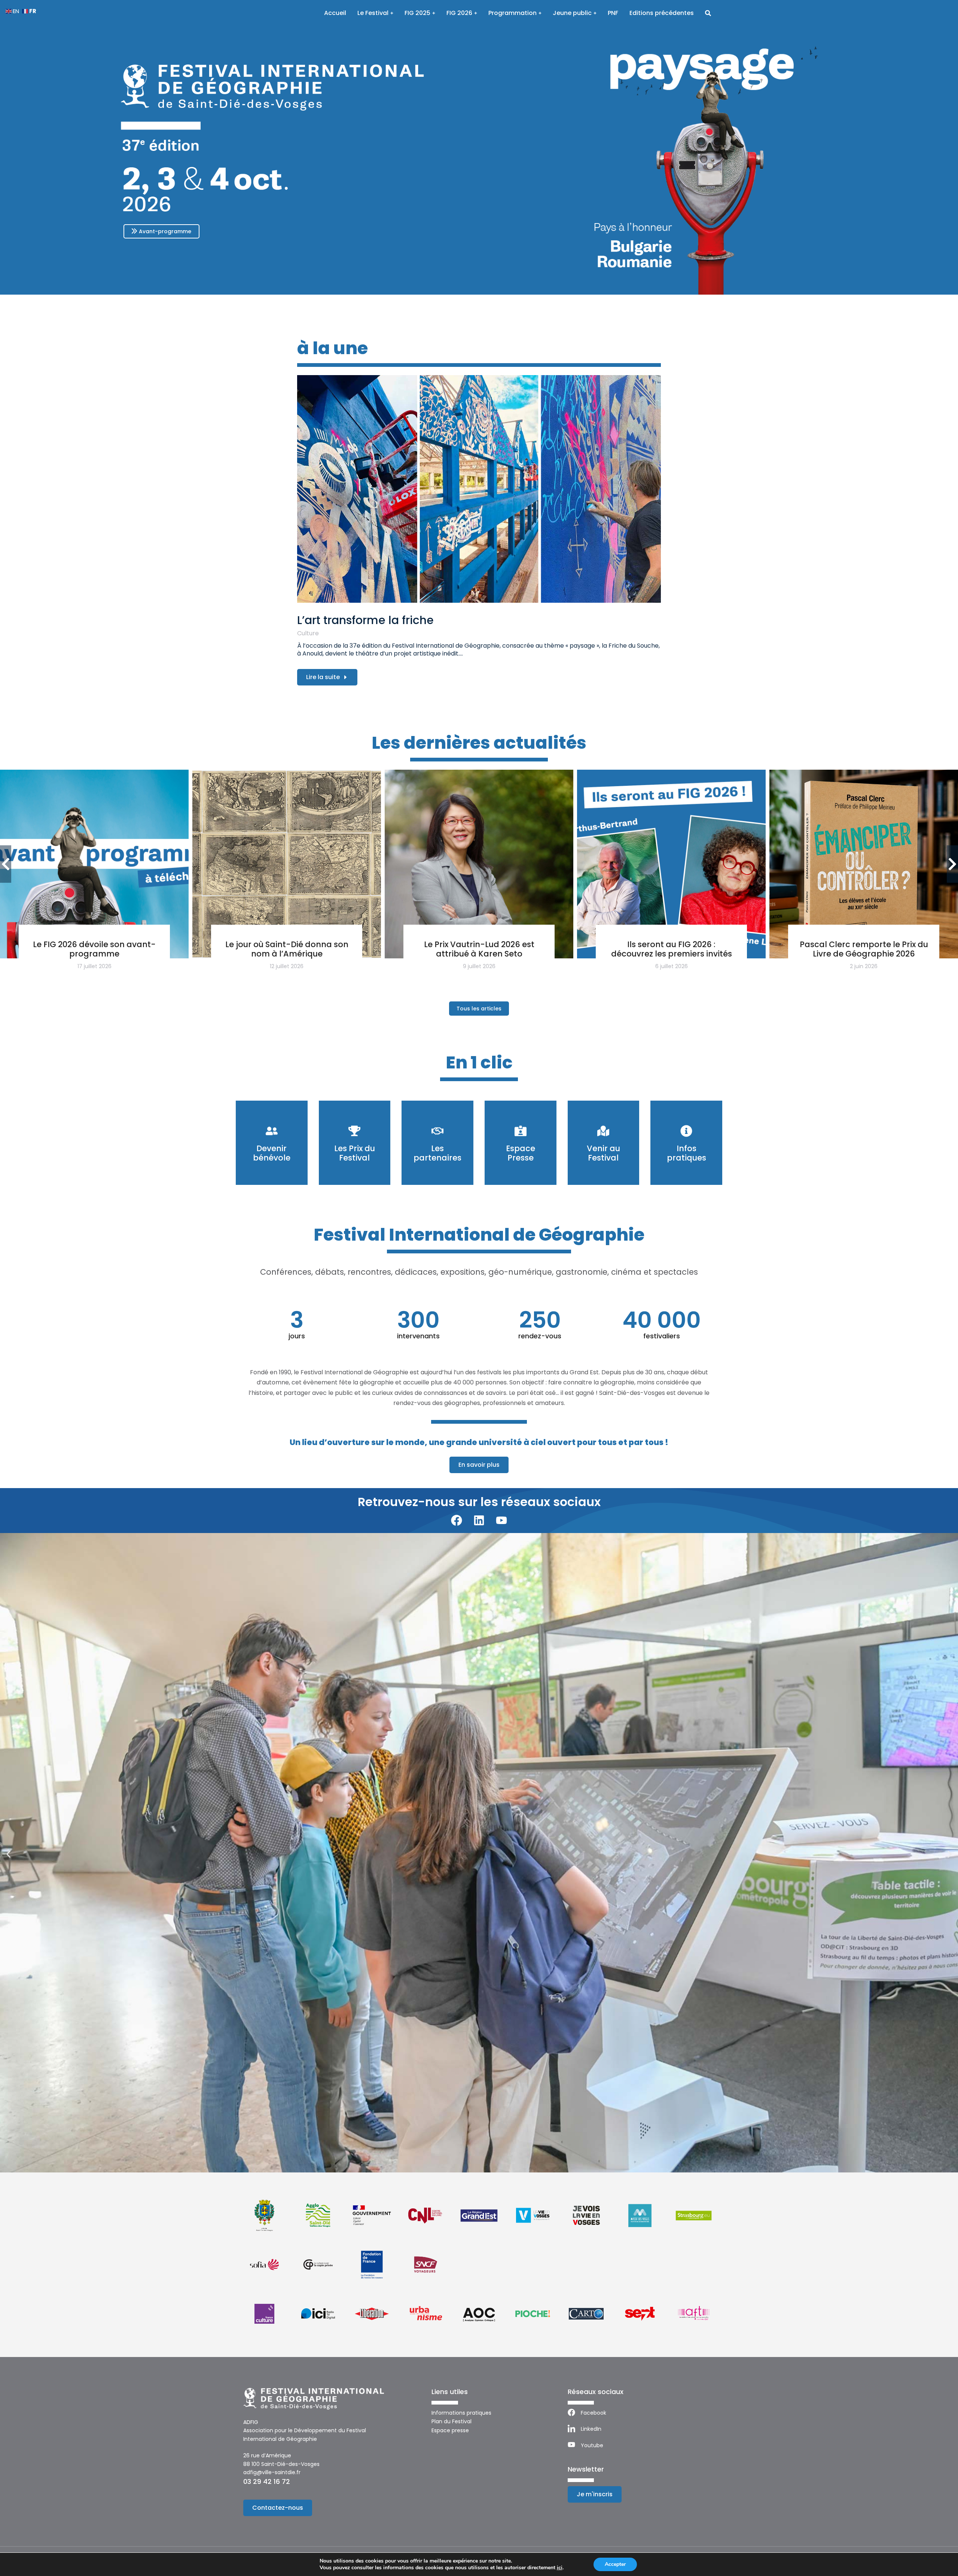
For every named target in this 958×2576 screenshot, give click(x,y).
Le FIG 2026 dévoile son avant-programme (94, 949)
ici (560, 2568)
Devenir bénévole (272, 1153)
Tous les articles (479, 1009)
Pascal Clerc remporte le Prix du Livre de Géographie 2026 (864, 949)
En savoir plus (479, 1465)
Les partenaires (437, 1153)
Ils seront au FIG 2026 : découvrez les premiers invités (672, 949)
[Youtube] (501, 1520)
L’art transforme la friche (365, 620)
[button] (8, 1854)
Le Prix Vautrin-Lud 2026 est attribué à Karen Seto (479, 949)
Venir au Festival (603, 1153)
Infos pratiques (687, 1153)
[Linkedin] (479, 1520)
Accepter (615, 2564)
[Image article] (479, 489)
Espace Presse (521, 1153)
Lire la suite (323, 677)
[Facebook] (457, 1520)
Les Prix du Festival (355, 1153)
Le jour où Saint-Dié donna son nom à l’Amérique (287, 949)
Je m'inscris (595, 2494)
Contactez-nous (278, 2508)
